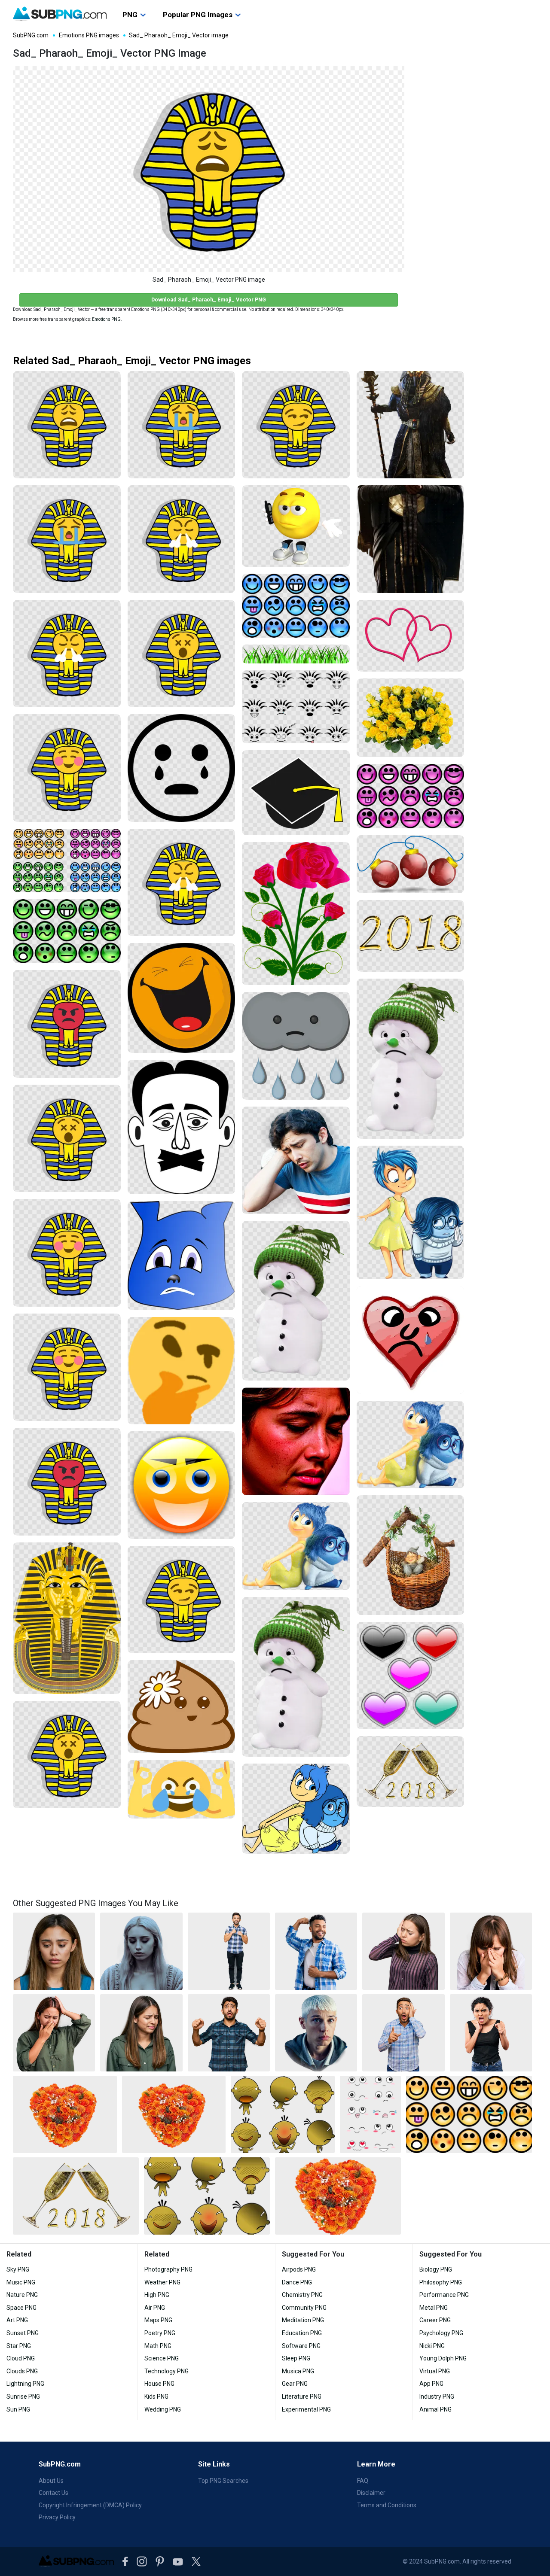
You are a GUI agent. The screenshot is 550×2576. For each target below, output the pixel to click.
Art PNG (17, 2320)
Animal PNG (435, 2409)
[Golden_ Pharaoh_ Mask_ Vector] (67, 1618)
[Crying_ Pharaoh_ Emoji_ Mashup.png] (67, 539)
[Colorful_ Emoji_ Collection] (67, 861)
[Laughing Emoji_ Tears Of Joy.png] (182, 1789)
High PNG (157, 2295)
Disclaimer (371, 2493)
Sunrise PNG (23, 2397)
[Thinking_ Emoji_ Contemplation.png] (182, 1371)
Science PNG (162, 2358)
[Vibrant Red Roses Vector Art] (296, 914)
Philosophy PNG (441, 2282)
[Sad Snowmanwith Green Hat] (296, 1301)
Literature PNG (302, 2397)
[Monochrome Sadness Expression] (182, 1127)
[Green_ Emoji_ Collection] (67, 931)
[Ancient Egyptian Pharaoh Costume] (411, 425)
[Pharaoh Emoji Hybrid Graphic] (67, 1367)
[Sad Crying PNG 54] (296, 1160)
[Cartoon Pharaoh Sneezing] (182, 883)
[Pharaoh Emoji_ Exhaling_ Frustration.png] (67, 654)
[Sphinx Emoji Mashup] (182, 1600)
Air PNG (155, 2308)
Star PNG (19, 2346)
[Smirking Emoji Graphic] (182, 1485)
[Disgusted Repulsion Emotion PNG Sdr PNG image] (229, 2033)
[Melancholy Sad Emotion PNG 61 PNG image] (54, 1951)
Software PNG (301, 2346)
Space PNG (21, 2308)
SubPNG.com (31, 35)
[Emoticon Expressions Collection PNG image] (469, 2114)
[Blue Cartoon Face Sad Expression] (182, 1256)
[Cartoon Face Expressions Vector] (296, 707)
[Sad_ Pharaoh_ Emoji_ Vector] (67, 425)
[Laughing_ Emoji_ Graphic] (182, 998)
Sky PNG (18, 2269)
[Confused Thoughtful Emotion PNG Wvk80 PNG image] (316, 2033)
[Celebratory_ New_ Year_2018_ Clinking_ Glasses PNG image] (76, 2196)
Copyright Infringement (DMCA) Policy (90, 2505)
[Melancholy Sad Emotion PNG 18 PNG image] (141, 1951)
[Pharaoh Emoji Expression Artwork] (67, 1139)
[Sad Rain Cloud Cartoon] (296, 1046)
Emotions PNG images (89, 35)
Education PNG (302, 2333)
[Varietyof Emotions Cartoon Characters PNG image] (207, 2196)
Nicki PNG (432, 2346)
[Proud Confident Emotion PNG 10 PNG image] (229, 1951)
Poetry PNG (160, 2333)
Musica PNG (298, 2371)
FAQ (363, 2481)
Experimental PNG (306, 2409)
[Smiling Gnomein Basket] (411, 1555)
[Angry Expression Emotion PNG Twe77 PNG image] (491, 2033)
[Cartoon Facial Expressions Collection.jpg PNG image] (370, 2114)
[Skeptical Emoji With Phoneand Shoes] (296, 526)
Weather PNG (162, 2282)
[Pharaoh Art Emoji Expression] (182, 654)
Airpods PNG (299, 2269)
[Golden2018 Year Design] (411, 936)
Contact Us (53, 2493)
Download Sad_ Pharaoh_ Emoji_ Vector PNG (209, 300)
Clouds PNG (22, 2371)
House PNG (159, 2384)
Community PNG (304, 2308)
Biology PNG (436, 2269)
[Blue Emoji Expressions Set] (296, 606)
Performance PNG (444, 2295)
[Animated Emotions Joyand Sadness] (296, 1546)
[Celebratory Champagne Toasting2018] (411, 1771)
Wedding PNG (163, 2409)
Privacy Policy (57, 2517)
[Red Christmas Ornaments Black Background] (411, 864)
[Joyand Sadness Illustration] (296, 1809)
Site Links (214, 2464)
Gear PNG (295, 2384)
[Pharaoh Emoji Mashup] (67, 768)
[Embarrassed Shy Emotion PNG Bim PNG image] (54, 2033)
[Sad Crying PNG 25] (296, 1441)
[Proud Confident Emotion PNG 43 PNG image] (316, 1951)
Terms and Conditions (387, 2505)
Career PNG (435, 2320)
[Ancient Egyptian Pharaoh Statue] (411, 539)
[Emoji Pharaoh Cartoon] (67, 1253)
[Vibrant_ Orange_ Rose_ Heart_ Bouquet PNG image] (65, 2114)
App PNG (431, 2384)
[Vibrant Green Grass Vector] (296, 654)
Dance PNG (297, 2282)
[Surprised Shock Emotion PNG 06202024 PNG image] (403, 2033)
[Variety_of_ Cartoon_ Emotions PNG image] (283, 2114)
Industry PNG (437, 2397)
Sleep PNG (296, 2358)
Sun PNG (18, 2409)
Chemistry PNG (302, 2295)
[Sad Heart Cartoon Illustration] (411, 1340)
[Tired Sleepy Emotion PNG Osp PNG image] (403, 1951)
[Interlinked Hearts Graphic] (411, 636)
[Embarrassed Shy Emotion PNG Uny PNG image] (141, 2033)
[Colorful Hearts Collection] (411, 1676)
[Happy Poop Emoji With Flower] (182, 1707)
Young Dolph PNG (443, 2358)
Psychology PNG (441, 2333)
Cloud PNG (21, 2358)
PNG (130, 15)
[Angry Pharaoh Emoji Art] (67, 1024)
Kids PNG (156, 2397)
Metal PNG (434, 2308)
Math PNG (158, 2346)
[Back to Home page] (60, 14)
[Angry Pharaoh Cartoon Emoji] (182, 539)
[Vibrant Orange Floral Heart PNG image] (338, 2196)
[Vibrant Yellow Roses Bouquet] (411, 718)
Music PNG (21, 2282)
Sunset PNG (23, 2333)
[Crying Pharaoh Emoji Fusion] (182, 425)
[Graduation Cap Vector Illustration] (296, 793)
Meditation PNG (303, 2320)
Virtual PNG (435, 2371)
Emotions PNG (106, 319)
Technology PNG (167, 2371)
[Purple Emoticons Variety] (411, 796)
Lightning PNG (25, 2384)
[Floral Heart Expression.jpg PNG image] (174, 2114)
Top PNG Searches (223, 2481)
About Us (51, 2481)
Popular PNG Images (198, 15)
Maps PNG (158, 2320)
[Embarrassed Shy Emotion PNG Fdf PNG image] (491, 1951)
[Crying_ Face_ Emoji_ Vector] (182, 768)
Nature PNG (22, 2295)
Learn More (376, 2464)
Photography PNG (168, 2269)
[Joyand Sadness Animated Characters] (411, 1445)
